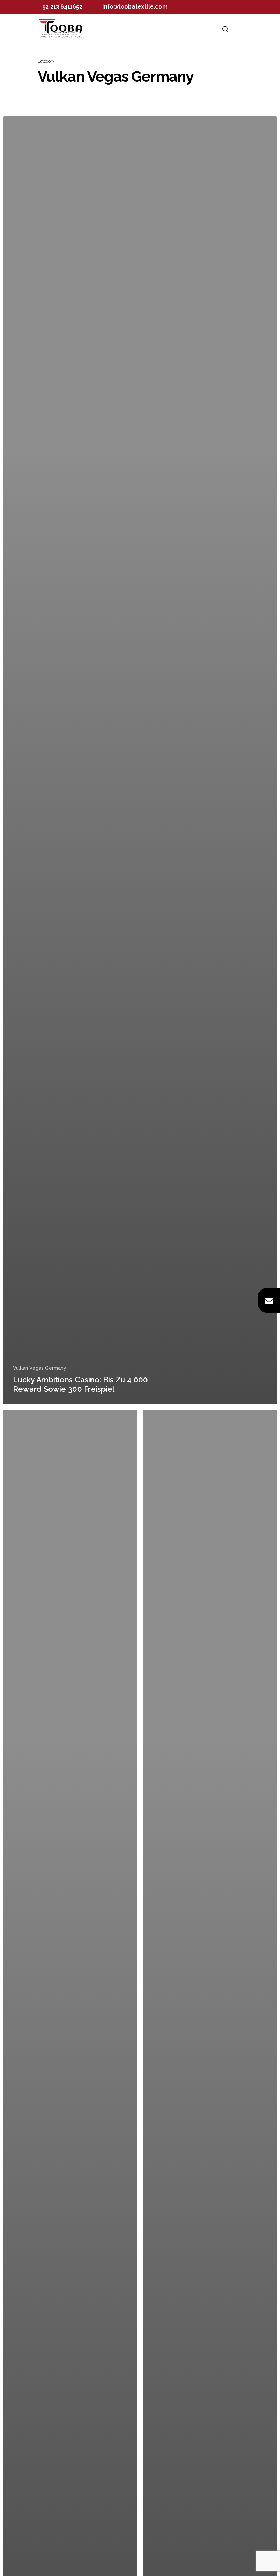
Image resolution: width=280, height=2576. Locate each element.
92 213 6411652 (62, 7)
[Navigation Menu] (239, 29)
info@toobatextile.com (135, 7)
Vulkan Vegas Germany (40, 1368)
